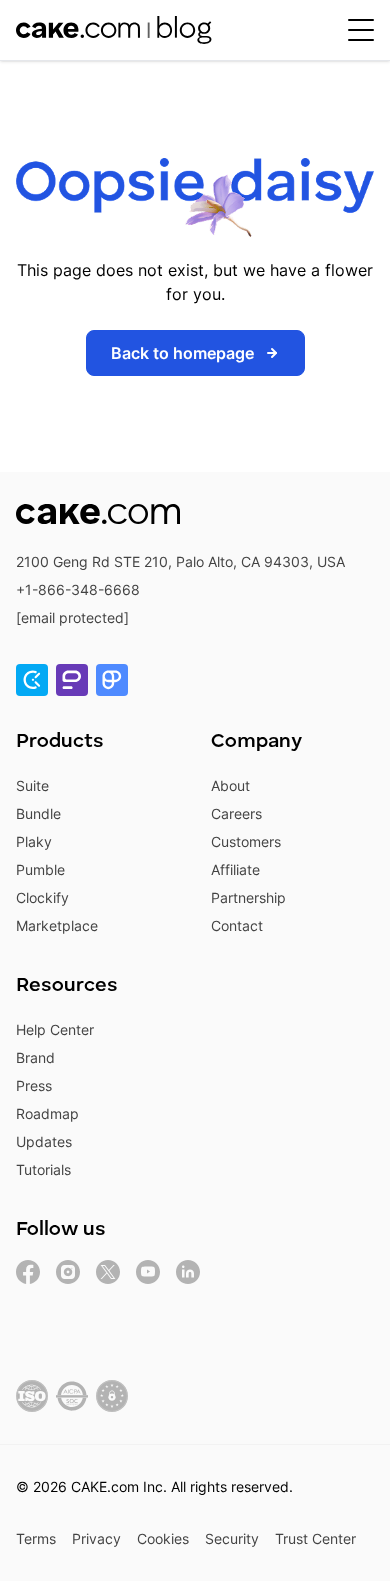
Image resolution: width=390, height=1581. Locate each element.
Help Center (55, 1029)
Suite (32, 785)
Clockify (42, 897)
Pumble (40, 869)
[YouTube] (148, 1272)
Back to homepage (182, 353)
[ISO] (32, 1396)
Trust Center (315, 1538)
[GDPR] (112, 1396)
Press (34, 1085)
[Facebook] (28, 1272)
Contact (237, 925)
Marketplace (57, 925)
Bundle (38, 813)
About (230, 785)
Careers (236, 813)
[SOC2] (72, 1396)
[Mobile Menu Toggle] (361, 30)
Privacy (96, 1538)
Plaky (34, 841)
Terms (36, 1538)
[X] (108, 1272)
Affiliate (235, 869)
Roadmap (47, 1113)
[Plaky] (112, 680)
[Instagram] (68, 1272)
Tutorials (43, 1169)
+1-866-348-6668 (78, 589)
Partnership (248, 897)
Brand (35, 1057)
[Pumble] (72, 680)
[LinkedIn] (188, 1272)
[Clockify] (32, 680)
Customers (246, 841)
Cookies (163, 1538)
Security (232, 1538)
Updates (44, 1141)
